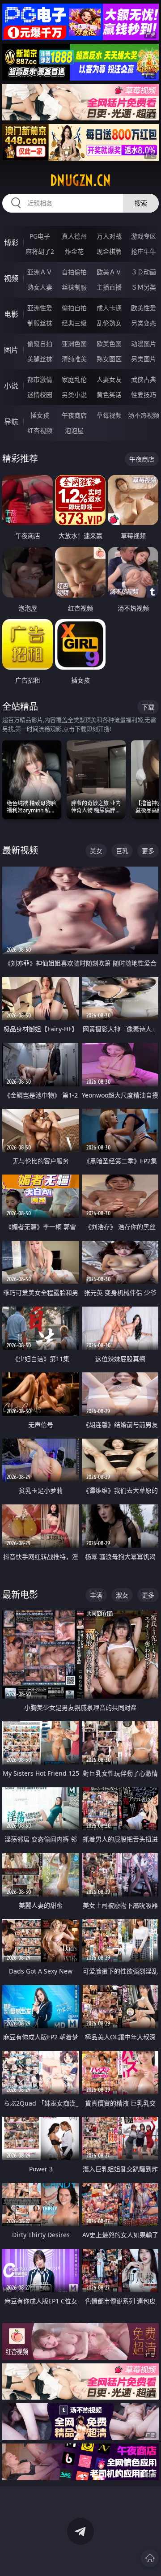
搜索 (141, 203)
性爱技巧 (144, 395)
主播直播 (109, 287)
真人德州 (74, 236)
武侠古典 (144, 379)
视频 (11, 278)
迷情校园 (40, 395)
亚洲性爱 (40, 308)
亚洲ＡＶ (40, 272)
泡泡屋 (74, 430)
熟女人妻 (40, 287)
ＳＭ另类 (144, 287)
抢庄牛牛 (144, 251)
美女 (96, 851)
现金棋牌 (109, 251)
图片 (11, 350)
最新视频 (20, 850)
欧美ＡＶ (109, 272)
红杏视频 (40, 430)
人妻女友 (109, 379)
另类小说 (74, 395)
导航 (11, 422)
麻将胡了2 (40, 251)
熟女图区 (109, 359)
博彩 (11, 243)
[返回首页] (150, 2558)
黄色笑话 (109, 395)
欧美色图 (109, 344)
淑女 (122, 1595)
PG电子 (40, 236)
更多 (148, 851)
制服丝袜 (40, 323)
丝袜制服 (74, 287)
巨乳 (122, 851)
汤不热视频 (144, 415)
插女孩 (40, 415)
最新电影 (20, 1595)
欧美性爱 (144, 308)
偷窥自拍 (40, 344)
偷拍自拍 (74, 308)
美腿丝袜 (40, 359)
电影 (11, 314)
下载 (148, 707)
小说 (11, 386)
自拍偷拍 (74, 272)
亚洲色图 (74, 344)
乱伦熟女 (109, 323)
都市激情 (40, 379)
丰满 (96, 1595)
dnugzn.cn (80, 180)
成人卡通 (109, 308)
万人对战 (109, 236)
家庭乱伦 (74, 379)
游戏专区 (144, 236)
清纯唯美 (74, 359)
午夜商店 (74, 415)
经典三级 (74, 323)
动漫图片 (144, 344)
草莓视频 (109, 415)
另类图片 (144, 359)
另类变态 (144, 323)
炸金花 (74, 251)
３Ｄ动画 (144, 272)
